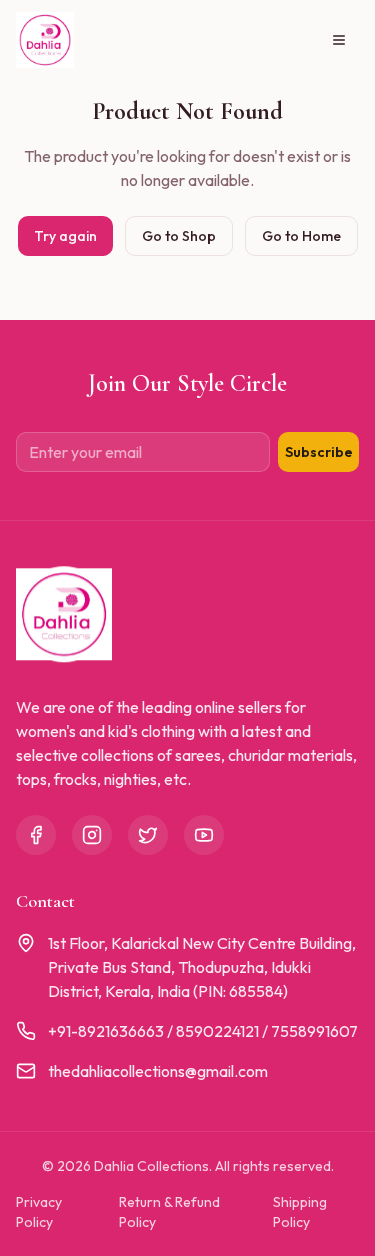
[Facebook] (36, 835)
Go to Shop (179, 236)
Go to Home (301, 236)
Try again (65, 236)
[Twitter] (148, 835)
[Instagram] (92, 835)
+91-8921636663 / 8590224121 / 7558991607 (203, 1031)
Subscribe (319, 452)
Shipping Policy (300, 1212)
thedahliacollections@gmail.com (158, 1071)
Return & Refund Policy (169, 1212)
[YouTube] (204, 835)
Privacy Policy (39, 1212)
